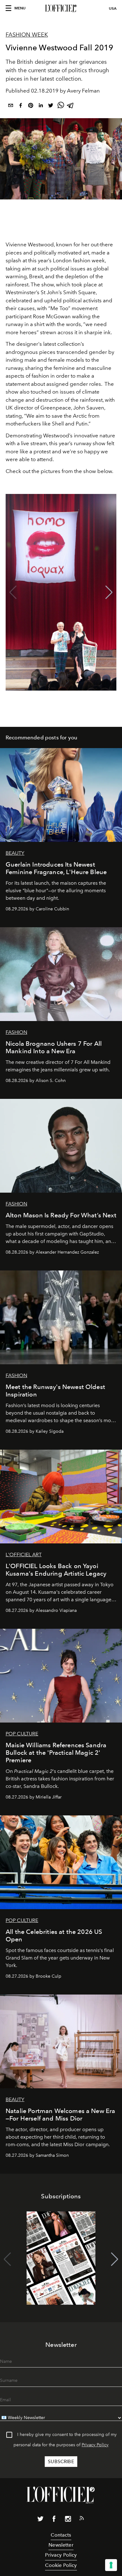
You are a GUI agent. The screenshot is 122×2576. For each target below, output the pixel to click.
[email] (11, 106)
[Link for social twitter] (40, 2520)
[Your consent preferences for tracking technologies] (111, 2565)
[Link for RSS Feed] (82, 2519)
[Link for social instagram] (68, 2520)
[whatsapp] (61, 106)
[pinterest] (31, 106)
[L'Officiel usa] (61, 8)
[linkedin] (41, 106)
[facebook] (21, 106)
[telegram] (71, 106)
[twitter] (51, 106)
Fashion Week (27, 35)
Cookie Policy (61, 2565)
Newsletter (61, 2545)
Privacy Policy (95, 2445)
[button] (109, 592)
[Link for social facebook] (54, 2520)
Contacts (61, 2535)
